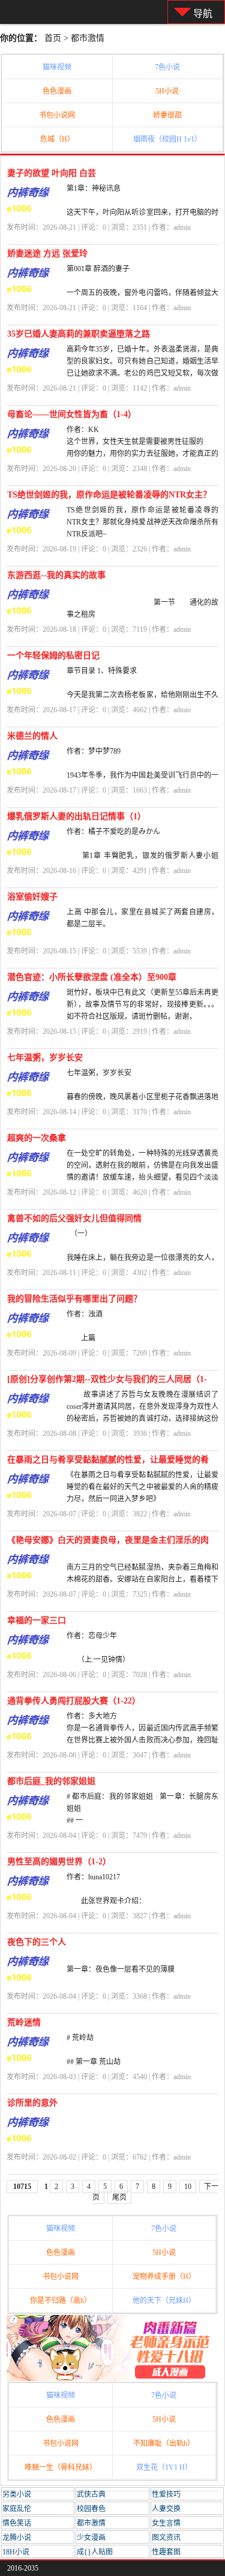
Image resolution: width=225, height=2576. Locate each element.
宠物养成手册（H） (164, 2277)
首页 (53, 38)
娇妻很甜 (167, 115)
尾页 (119, 2197)
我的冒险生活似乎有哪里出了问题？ (74, 1299)
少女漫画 (91, 2538)
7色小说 (167, 67)
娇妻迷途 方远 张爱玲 (47, 254)
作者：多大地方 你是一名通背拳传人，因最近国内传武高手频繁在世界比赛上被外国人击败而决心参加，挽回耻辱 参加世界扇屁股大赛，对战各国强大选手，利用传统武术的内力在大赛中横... (142, 1740)
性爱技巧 (166, 2494)
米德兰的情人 (32, 736)
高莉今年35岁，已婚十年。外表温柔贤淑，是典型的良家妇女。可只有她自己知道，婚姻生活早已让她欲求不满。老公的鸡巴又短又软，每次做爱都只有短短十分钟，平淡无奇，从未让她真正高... (142, 373)
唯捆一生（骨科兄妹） (61, 2467)
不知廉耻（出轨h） (164, 2443)
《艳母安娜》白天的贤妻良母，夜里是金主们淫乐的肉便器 (108, 1542)
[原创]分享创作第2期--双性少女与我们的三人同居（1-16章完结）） (107, 1382)
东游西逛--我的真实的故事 (56, 575)
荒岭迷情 (24, 2022)
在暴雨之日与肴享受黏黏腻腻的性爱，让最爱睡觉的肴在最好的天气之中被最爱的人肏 (108, 1462)
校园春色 (91, 2509)
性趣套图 (166, 2552)
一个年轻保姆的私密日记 (53, 656)
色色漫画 (57, 91)
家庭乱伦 (17, 2509)
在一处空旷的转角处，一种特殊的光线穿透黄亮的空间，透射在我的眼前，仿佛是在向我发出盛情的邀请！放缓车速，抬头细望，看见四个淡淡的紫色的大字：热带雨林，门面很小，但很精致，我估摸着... (142, 1177)
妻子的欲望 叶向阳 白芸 (52, 173)
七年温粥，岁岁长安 (45, 1058)
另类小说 (17, 2494)
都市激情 (88, 38)
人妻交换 (166, 2509)
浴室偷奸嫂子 (32, 897)
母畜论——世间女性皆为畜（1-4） (72, 414)
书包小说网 (57, 115)
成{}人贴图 (95, 2552)
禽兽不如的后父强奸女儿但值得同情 (74, 1218)
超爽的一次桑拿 (37, 1138)
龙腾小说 (17, 2538)
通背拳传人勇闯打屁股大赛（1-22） (74, 1701)
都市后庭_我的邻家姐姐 (51, 1781)
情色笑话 (17, 2523)
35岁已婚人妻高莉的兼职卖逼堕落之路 (79, 334)
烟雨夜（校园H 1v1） (167, 139)
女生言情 (166, 2523)
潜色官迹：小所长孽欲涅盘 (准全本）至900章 (92, 977)
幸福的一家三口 (37, 1620)
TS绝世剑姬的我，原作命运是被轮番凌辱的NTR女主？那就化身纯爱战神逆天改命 (109, 497)
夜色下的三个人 (37, 1942)
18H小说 (16, 2552)
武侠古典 (91, 2494)
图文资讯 (166, 2538)
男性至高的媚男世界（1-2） (59, 1862)
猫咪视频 (57, 67)
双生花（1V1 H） (164, 2467)
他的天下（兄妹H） (164, 2301)
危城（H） (57, 139)
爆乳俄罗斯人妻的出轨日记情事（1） (76, 816)
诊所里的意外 (32, 2103)
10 (188, 2187)
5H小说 (167, 91)
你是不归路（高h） (61, 2301)
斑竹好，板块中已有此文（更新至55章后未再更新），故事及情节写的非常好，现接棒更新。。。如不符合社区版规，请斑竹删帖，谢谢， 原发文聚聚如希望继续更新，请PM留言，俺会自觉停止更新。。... (142, 1016)
